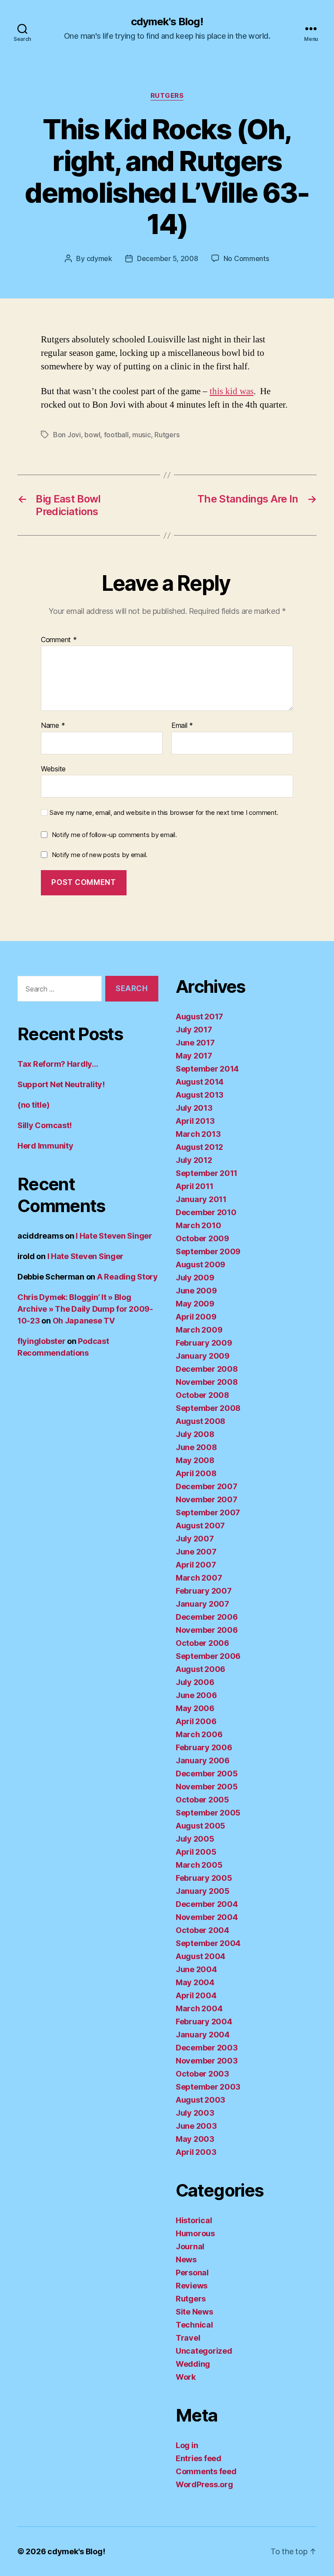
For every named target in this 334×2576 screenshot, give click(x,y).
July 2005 (195, 1839)
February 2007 (204, 1591)
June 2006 (196, 1695)
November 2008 (207, 1382)
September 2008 (208, 1408)
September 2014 (207, 1069)
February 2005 (204, 1878)
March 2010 (198, 1225)
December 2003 (207, 2048)
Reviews (192, 2286)
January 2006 (203, 1760)
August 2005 (200, 1826)
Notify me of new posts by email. (100, 855)
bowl (92, 435)
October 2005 (202, 1800)
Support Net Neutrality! (61, 1084)
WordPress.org (204, 2484)
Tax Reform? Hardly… (58, 1064)
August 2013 (200, 1095)
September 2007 (208, 1512)
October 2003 (202, 2074)
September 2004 (208, 1943)
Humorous (195, 2233)
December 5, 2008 (168, 258)
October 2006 (202, 1643)
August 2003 (200, 2100)
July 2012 (194, 1160)
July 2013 (194, 1108)
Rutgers (167, 96)
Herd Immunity (45, 1146)
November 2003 (207, 2061)
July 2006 (195, 1682)
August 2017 (199, 1017)
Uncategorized (204, 2351)
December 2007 (207, 1486)
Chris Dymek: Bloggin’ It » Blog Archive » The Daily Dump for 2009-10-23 (85, 1309)
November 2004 (207, 1917)
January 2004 (203, 2035)
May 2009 (195, 1304)
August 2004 (200, 1956)
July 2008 (195, 1434)
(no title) (33, 1105)
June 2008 (196, 1447)
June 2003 (196, 2126)
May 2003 (195, 2139)
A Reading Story (127, 1277)
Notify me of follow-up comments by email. (114, 835)
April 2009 (196, 1317)
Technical (194, 2325)
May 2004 (195, 1982)
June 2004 (196, 1969)
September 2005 (208, 1813)
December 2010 (206, 1212)
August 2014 (200, 1082)
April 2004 (196, 1995)
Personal (192, 2273)
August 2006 (200, 1669)
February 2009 (204, 1343)
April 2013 (195, 1121)
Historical (194, 2220)
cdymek (99, 258)
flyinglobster (42, 1341)
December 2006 (207, 1617)
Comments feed (206, 2471)
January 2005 (203, 1891)
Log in (187, 2445)
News (186, 2259)
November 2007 (207, 1499)
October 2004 (202, 1930)
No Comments (246, 258)
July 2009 (195, 1278)
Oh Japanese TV (84, 1321)
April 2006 (196, 1721)
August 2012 (199, 1147)
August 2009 (200, 1265)
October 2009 (202, 1238)
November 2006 (207, 1630)
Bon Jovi (67, 435)
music (142, 435)
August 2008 (200, 1421)
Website (53, 769)
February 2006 (204, 1747)
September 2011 (207, 1173)
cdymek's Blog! (167, 22)
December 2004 (207, 1904)
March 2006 (199, 1734)
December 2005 (207, 1774)
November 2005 (207, 1787)
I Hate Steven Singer (114, 1236)
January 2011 (201, 1199)
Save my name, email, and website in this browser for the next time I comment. (164, 813)
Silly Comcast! (45, 1125)
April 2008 (196, 1473)
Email (182, 726)
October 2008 (202, 1395)
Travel (188, 2338)
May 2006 (195, 1708)
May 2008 (195, 1460)
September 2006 (208, 1656)
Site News (194, 2312)
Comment (59, 640)
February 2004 (204, 2022)
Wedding (193, 2364)
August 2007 (200, 1526)
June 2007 (196, 1552)
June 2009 (196, 1291)
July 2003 (195, 2113)
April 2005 (196, 1852)
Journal (190, 2246)
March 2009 (199, 1330)
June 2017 (195, 1043)
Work (186, 2377)
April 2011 (194, 1186)
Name (53, 726)
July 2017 (194, 1030)
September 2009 (208, 1251)
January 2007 (202, 1604)
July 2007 (195, 1539)
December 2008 (207, 1369)
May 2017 (194, 1056)
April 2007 (196, 1565)
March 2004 (199, 2008)
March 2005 (199, 1865)
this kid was (232, 391)
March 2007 (199, 1578)
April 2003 (196, 2152)
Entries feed (199, 2458)
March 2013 (198, 1134)
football (116, 435)
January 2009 (203, 1356)
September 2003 (208, 2087)
